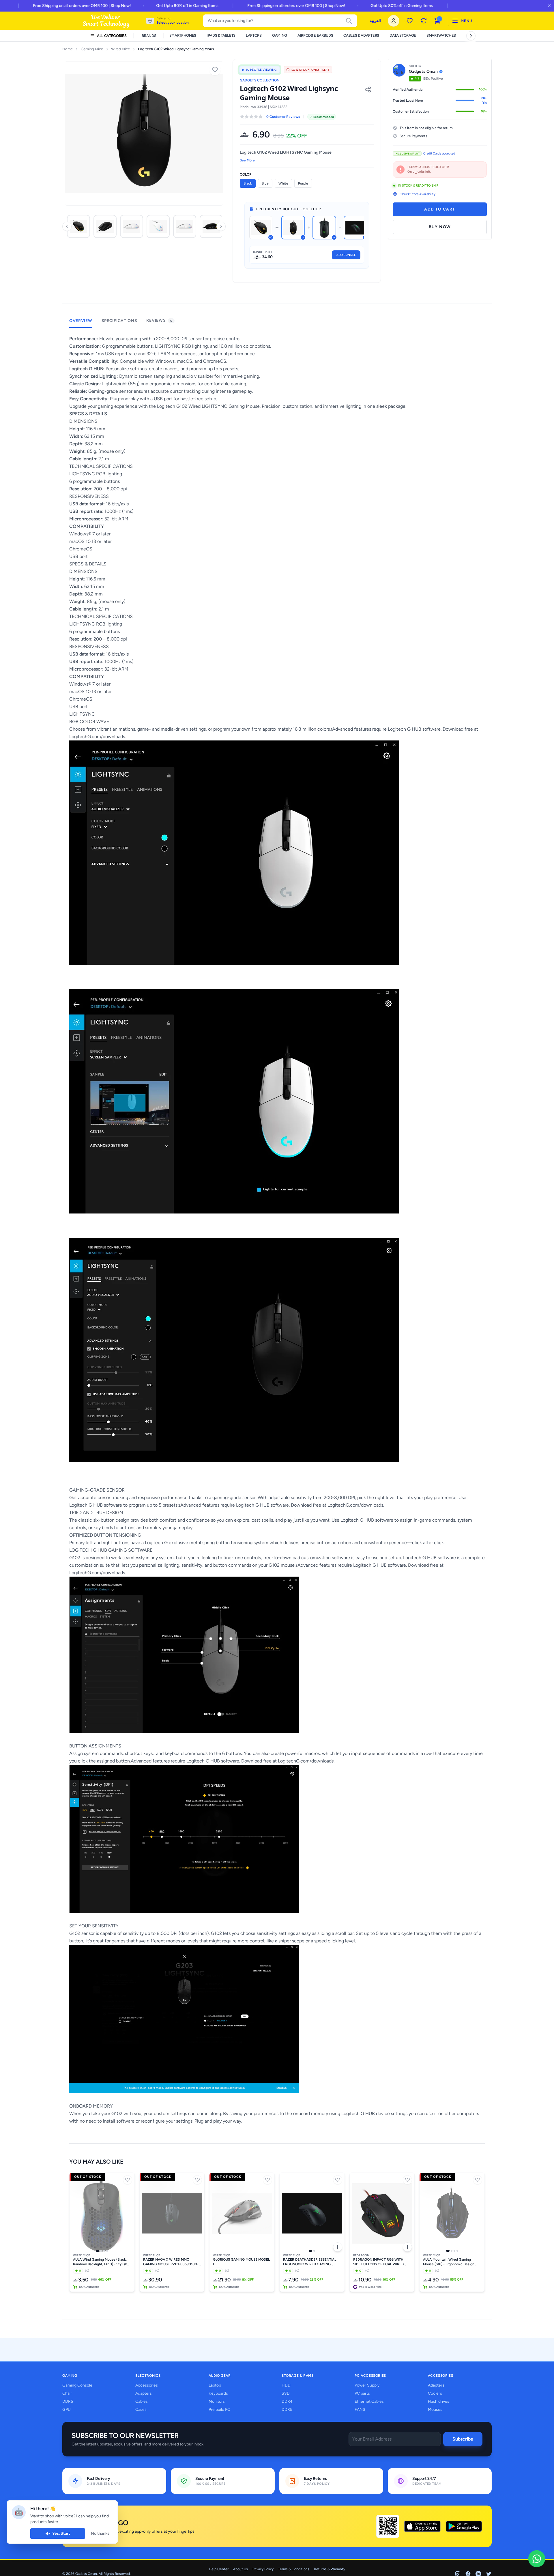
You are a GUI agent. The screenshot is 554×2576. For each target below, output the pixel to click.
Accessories (147, 2385)
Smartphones (183, 35)
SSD (286, 2393)
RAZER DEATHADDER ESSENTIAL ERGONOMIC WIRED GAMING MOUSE (310, 2262)
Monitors (217, 2401)
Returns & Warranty (330, 2569)
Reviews (159, 320)
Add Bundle (346, 255)
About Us (240, 2569)
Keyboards (218, 2393)
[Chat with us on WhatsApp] (537, 2559)
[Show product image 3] (104, 2251)
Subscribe (463, 2439)
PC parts (362, 2393)
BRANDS (149, 36)
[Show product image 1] (98, 2251)
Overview (81, 321)
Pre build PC (219, 2410)
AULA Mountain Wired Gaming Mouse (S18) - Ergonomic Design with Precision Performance (449, 2262)
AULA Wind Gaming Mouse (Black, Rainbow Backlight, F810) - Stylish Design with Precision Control (100, 2262)
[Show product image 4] (107, 2251)
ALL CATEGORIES (112, 36)
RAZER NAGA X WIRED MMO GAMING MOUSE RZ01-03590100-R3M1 (171, 2262)
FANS (360, 2410)
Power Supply (367, 2385)
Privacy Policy (263, 2569)
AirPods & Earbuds (315, 35)
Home (68, 49)
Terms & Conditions (294, 2569)
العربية (375, 21)
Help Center (219, 2569)
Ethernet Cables (369, 2401)
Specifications (119, 321)
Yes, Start (61, 2533)
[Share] (368, 90)
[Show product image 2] (101, 2251)
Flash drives (439, 2401)
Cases (141, 2410)
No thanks (100, 2533)
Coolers (435, 2393)
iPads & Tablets (221, 35)
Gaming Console (77, 2385)
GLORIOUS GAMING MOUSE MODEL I (241, 2262)
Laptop (215, 2385)
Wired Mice (120, 49)
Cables (142, 2401)
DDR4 (287, 2401)
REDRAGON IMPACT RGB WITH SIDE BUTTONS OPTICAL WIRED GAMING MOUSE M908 (378, 2262)
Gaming (280, 35)
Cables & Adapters (361, 35)
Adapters (144, 2393)
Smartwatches (441, 35)
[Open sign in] (394, 21)
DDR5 (68, 2401)
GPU (67, 2410)
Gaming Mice (92, 49)
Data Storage (403, 35)
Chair (67, 2393)
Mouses (435, 2410)
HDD (286, 2385)
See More (247, 160)
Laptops (254, 35)
